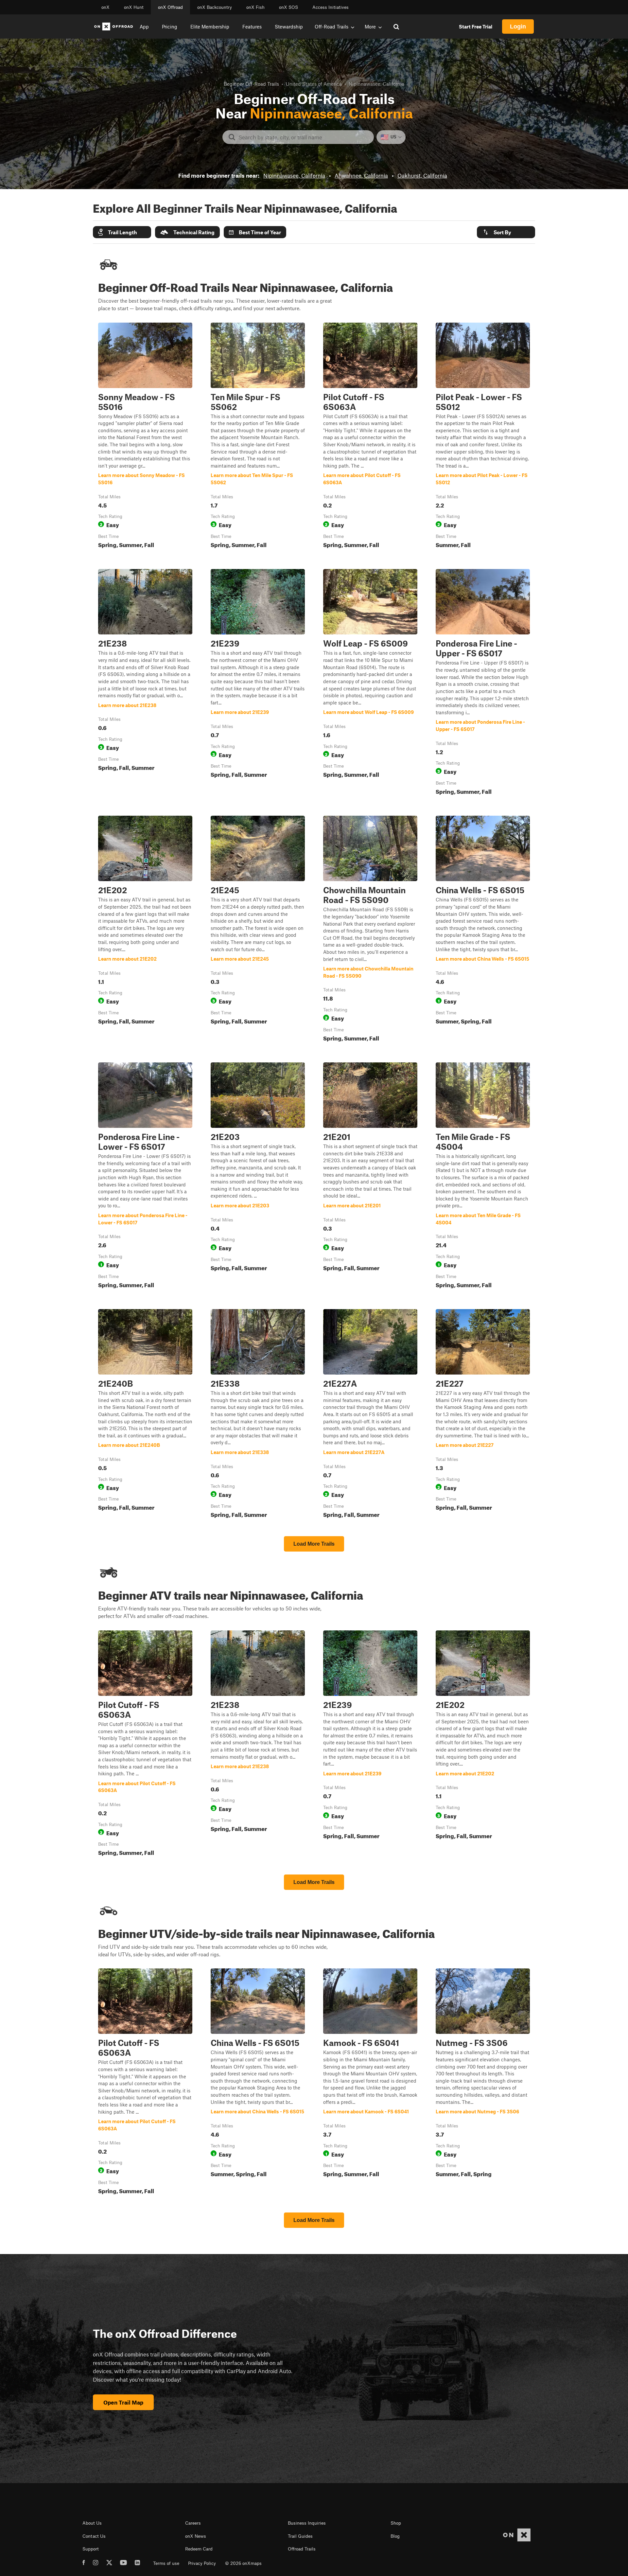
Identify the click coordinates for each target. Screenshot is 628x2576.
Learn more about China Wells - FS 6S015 (483, 930)
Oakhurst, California (422, 175)
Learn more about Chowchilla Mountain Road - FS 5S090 (370, 930)
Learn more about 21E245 (258, 930)
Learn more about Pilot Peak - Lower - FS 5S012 (483, 437)
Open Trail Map (123, 2402)
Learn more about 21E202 (145, 930)
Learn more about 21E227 (483, 1415)
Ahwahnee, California (361, 175)
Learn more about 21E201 (370, 1177)
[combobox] (303, 137)
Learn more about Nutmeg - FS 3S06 (483, 2083)
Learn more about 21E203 (258, 1177)
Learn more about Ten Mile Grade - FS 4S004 (483, 1177)
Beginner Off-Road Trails (251, 84)
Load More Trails (314, 1544)
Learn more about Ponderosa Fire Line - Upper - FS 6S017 (483, 683)
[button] (122, 232)
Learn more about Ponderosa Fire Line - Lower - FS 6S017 (145, 1177)
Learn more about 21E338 (258, 1415)
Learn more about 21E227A (370, 1415)
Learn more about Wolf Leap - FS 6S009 (370, 683)
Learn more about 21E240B (145, 1415)
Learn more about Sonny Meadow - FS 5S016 (145, 437)
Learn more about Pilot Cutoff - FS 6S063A (370, 437)
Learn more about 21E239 (258, 683)
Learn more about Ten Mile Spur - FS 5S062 (258, 437)
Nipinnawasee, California (294, 175)
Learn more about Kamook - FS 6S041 (370, 2083)
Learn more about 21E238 (145, 683)
